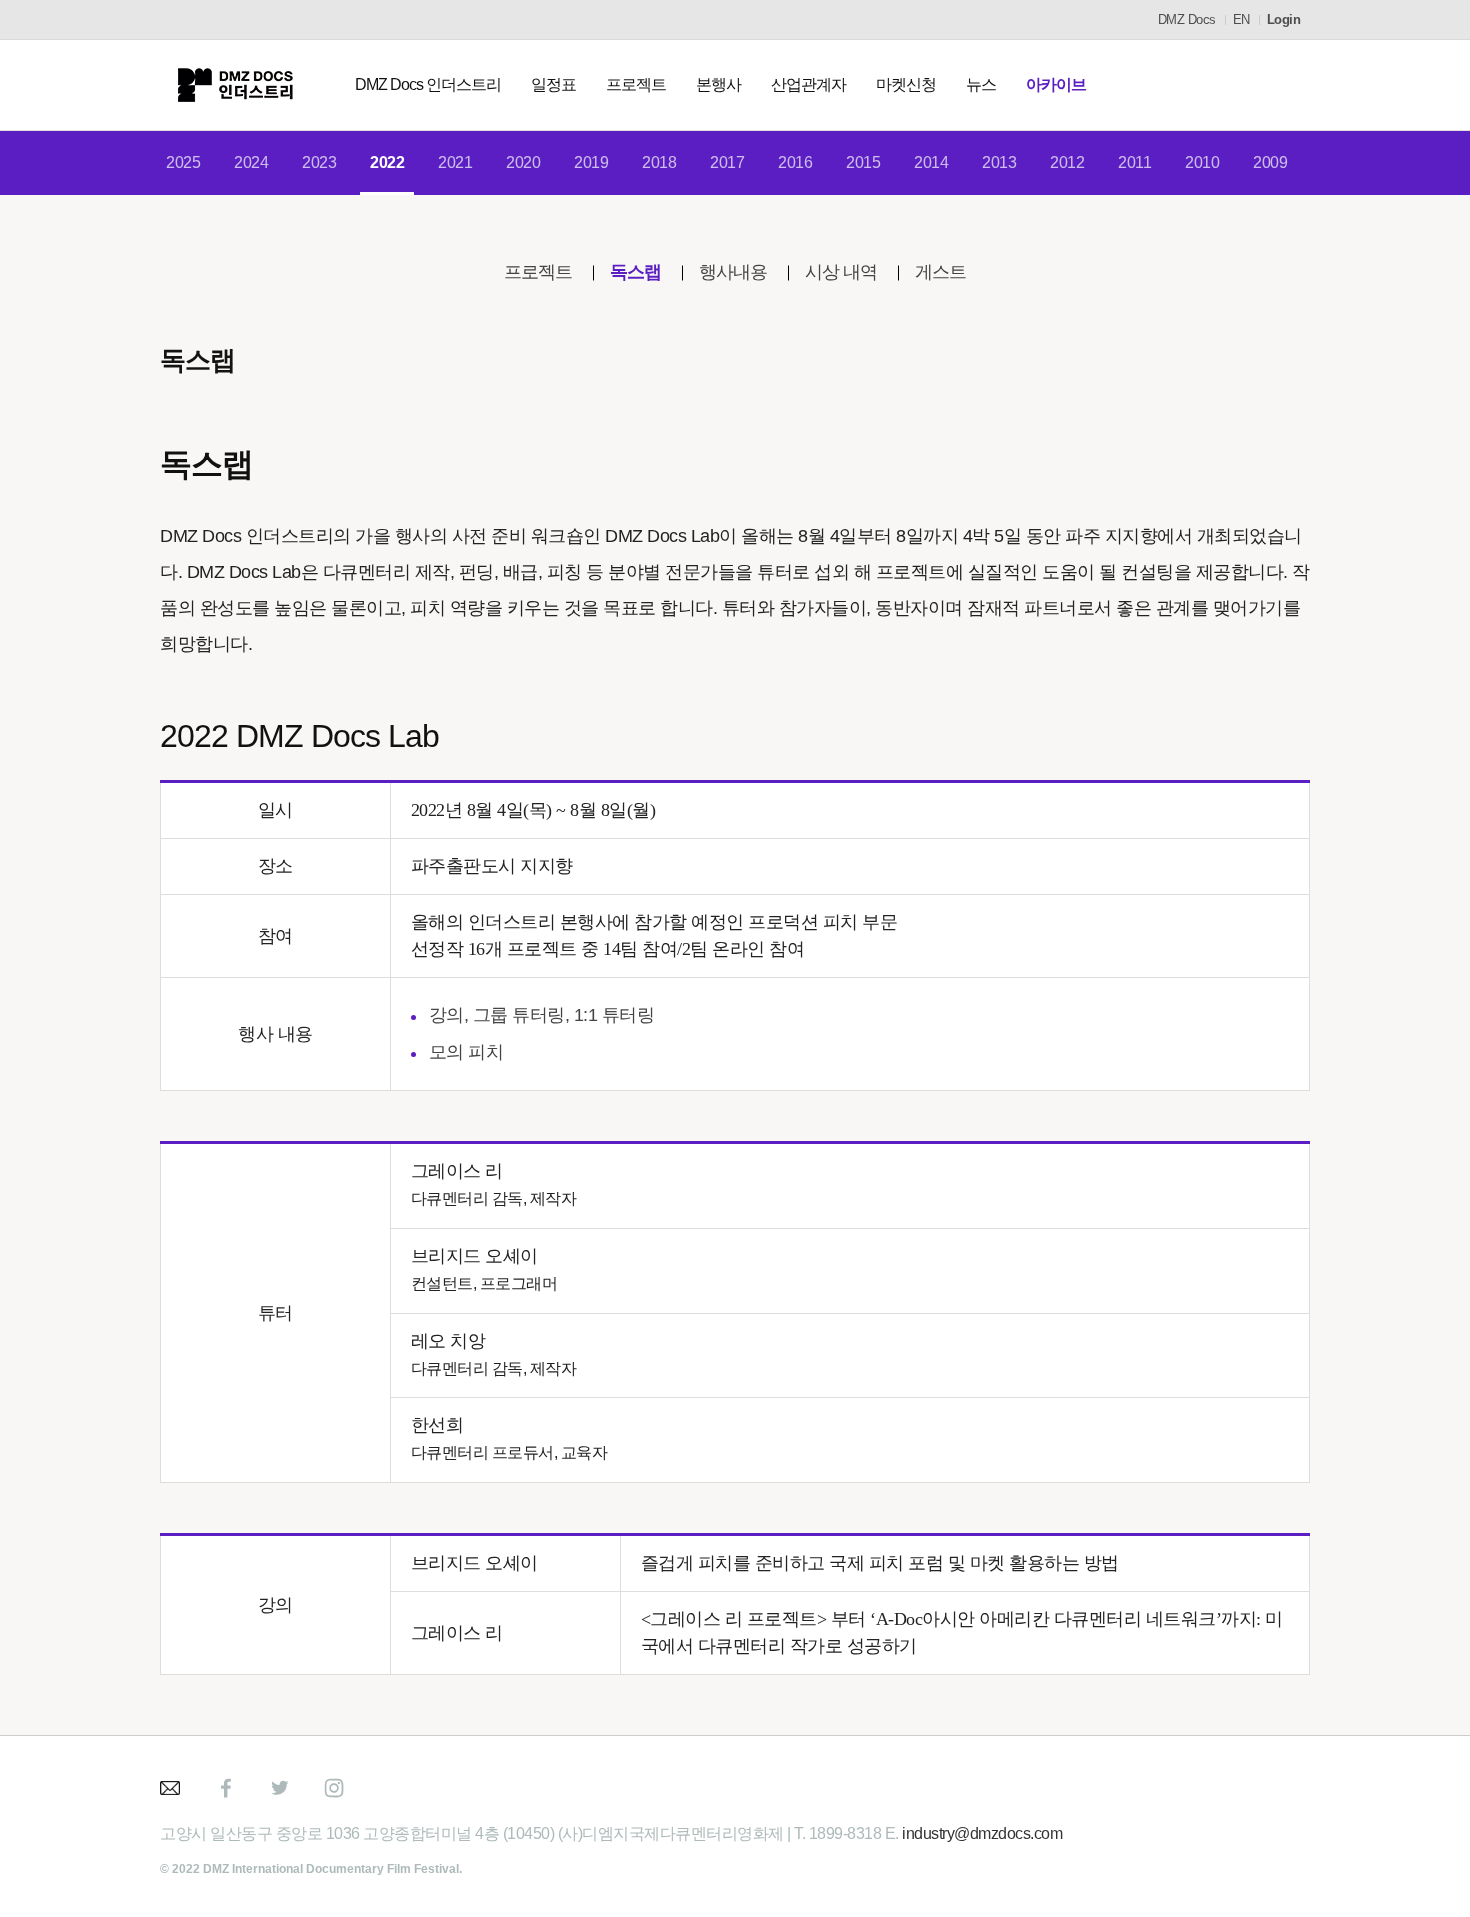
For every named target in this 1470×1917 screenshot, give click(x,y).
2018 (659, 162)
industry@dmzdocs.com (982, 1833)
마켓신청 (906, 84)
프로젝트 (636, 84)
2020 (523, 162)
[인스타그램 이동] (334, 1788)
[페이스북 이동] (226, 1788)
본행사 (718, 84)
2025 (183, 162)
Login (1284, 19)
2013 (999, 162)
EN (1241, 19)
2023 (319, 162)
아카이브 (1056, 84)
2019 (591, 162)
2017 (727, 162)
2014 (931, 162)
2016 (795, 162)
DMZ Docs (1187, 19)
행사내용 (733, 272)
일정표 (553, 84)
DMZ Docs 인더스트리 (428, 84)
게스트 (940, 272)
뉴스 (981, 84)
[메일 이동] (172, 1788)
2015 (863, 162)
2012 (1067, 162)
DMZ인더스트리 (235, 85)
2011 (1134, 162)
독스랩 (635, 272)
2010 (1202, 162)
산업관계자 (808, 84)
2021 (455, 162)
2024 (251, 162)
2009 (1270, 162)
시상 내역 (841, 272)
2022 (387, 162)
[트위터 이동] (280, 1788)
